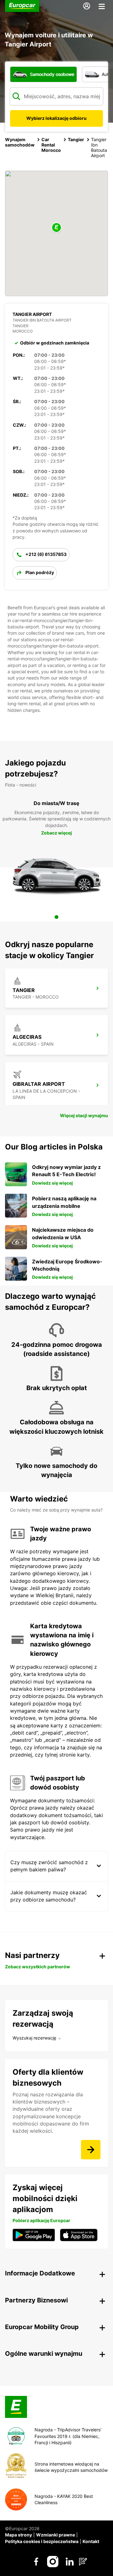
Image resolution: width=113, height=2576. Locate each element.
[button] (56, 228)
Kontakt (91, 2541)
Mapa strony (19, 2535)
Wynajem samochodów (20, 142)
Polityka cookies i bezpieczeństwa (42, 2541)
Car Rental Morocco (51, 145)
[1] (56, 917)
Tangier (76, 139)
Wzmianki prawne (56, 2535)
